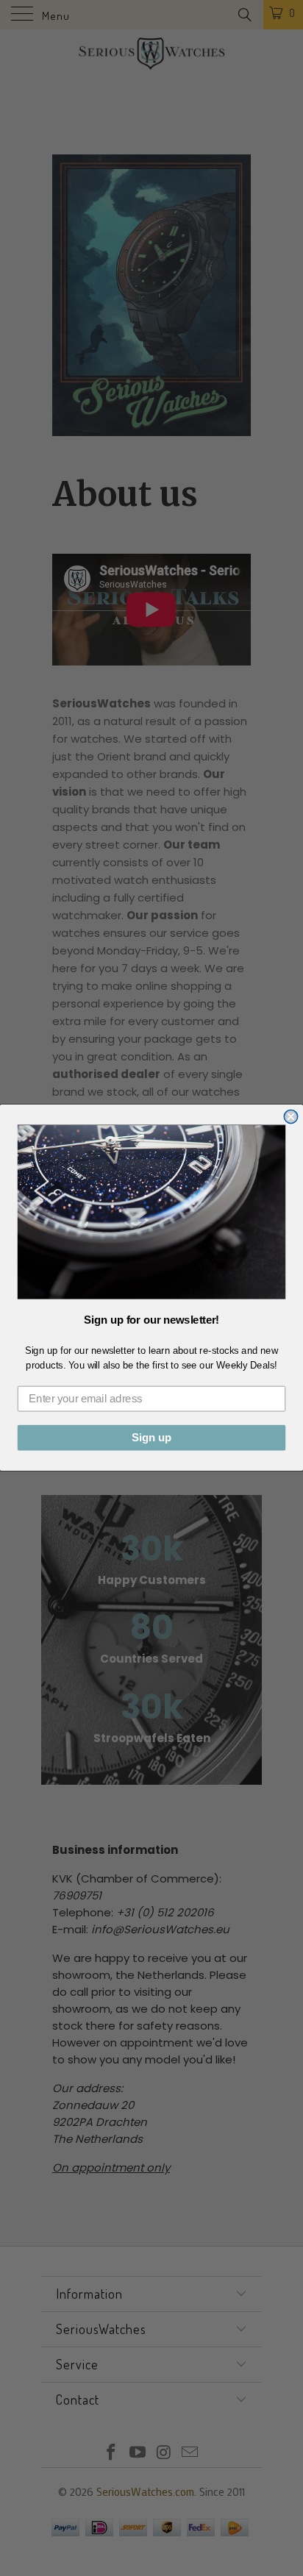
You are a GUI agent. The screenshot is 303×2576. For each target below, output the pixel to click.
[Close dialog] (290, 1117)
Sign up (151, 1438)
